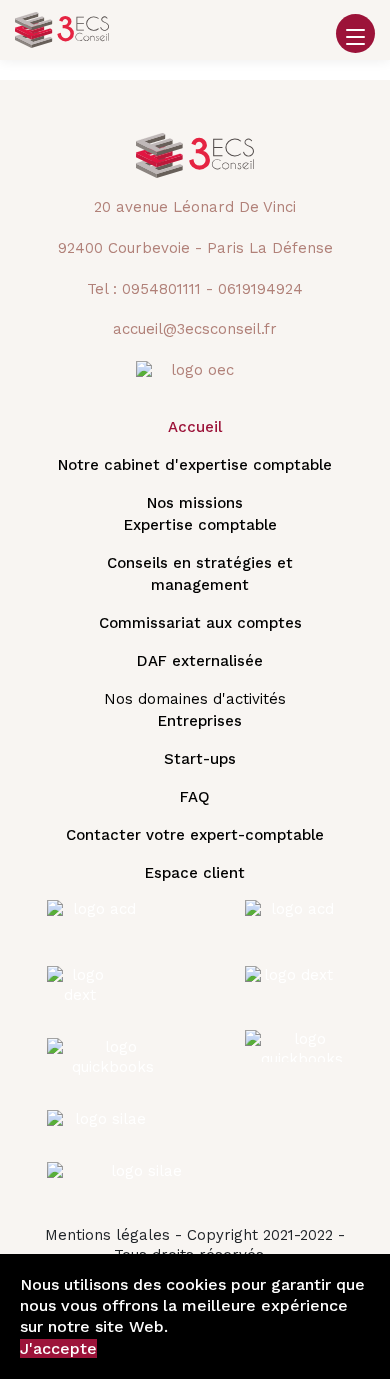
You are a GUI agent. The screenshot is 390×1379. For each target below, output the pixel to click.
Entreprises (200, 721)
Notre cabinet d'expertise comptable (195, 465)
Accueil (195, 427)
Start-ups (200, 759)
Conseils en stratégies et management (200, 574)
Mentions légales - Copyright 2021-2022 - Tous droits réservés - (195, 1245)
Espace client (195, 873)
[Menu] (355, 44)
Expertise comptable (200, 525)
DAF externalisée (200, 661)
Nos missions (195, 503)
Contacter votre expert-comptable (195, 835)
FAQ (195, 797)
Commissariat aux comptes (200, 623)
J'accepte (58, 1348)
